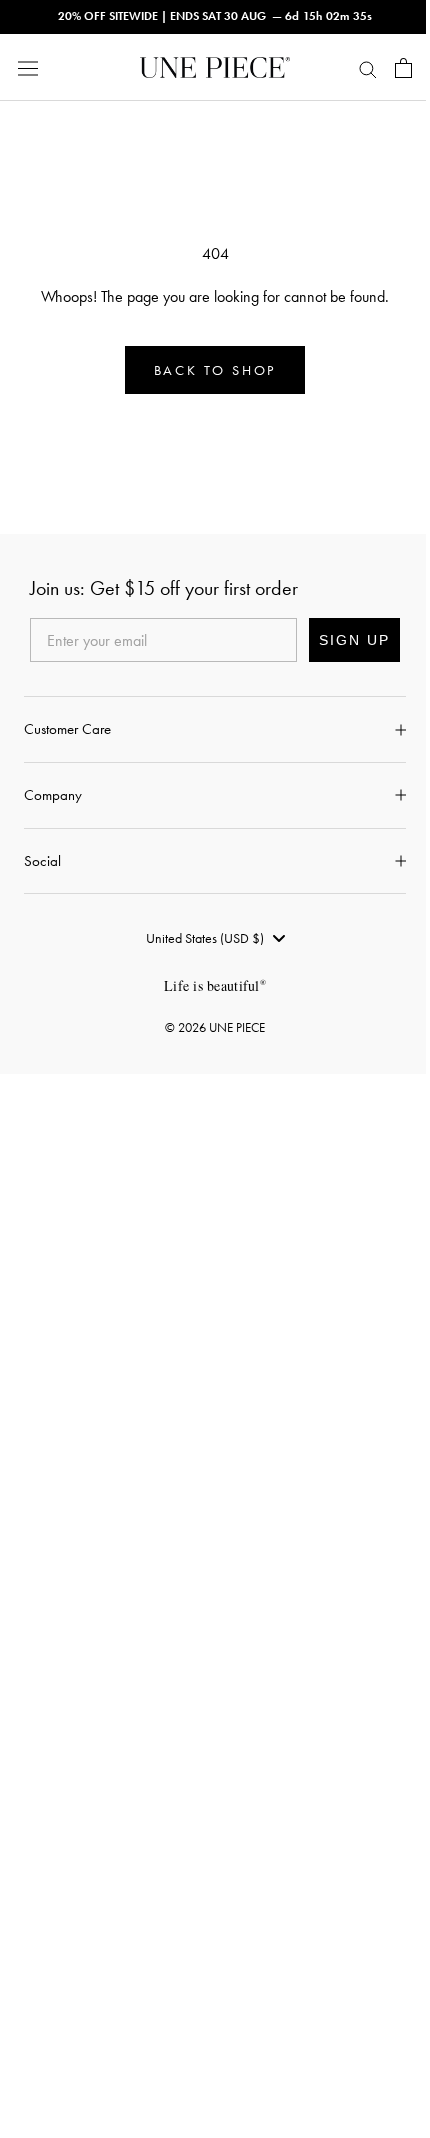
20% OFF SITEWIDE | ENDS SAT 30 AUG (162, 16)
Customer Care (67, 729)
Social (42, 861)
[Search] (368, 68)
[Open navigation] (28, 67)
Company (53, 795)
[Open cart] (403, 68)
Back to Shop (215, 370)
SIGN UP (354, 640)
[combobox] (215, 938)
